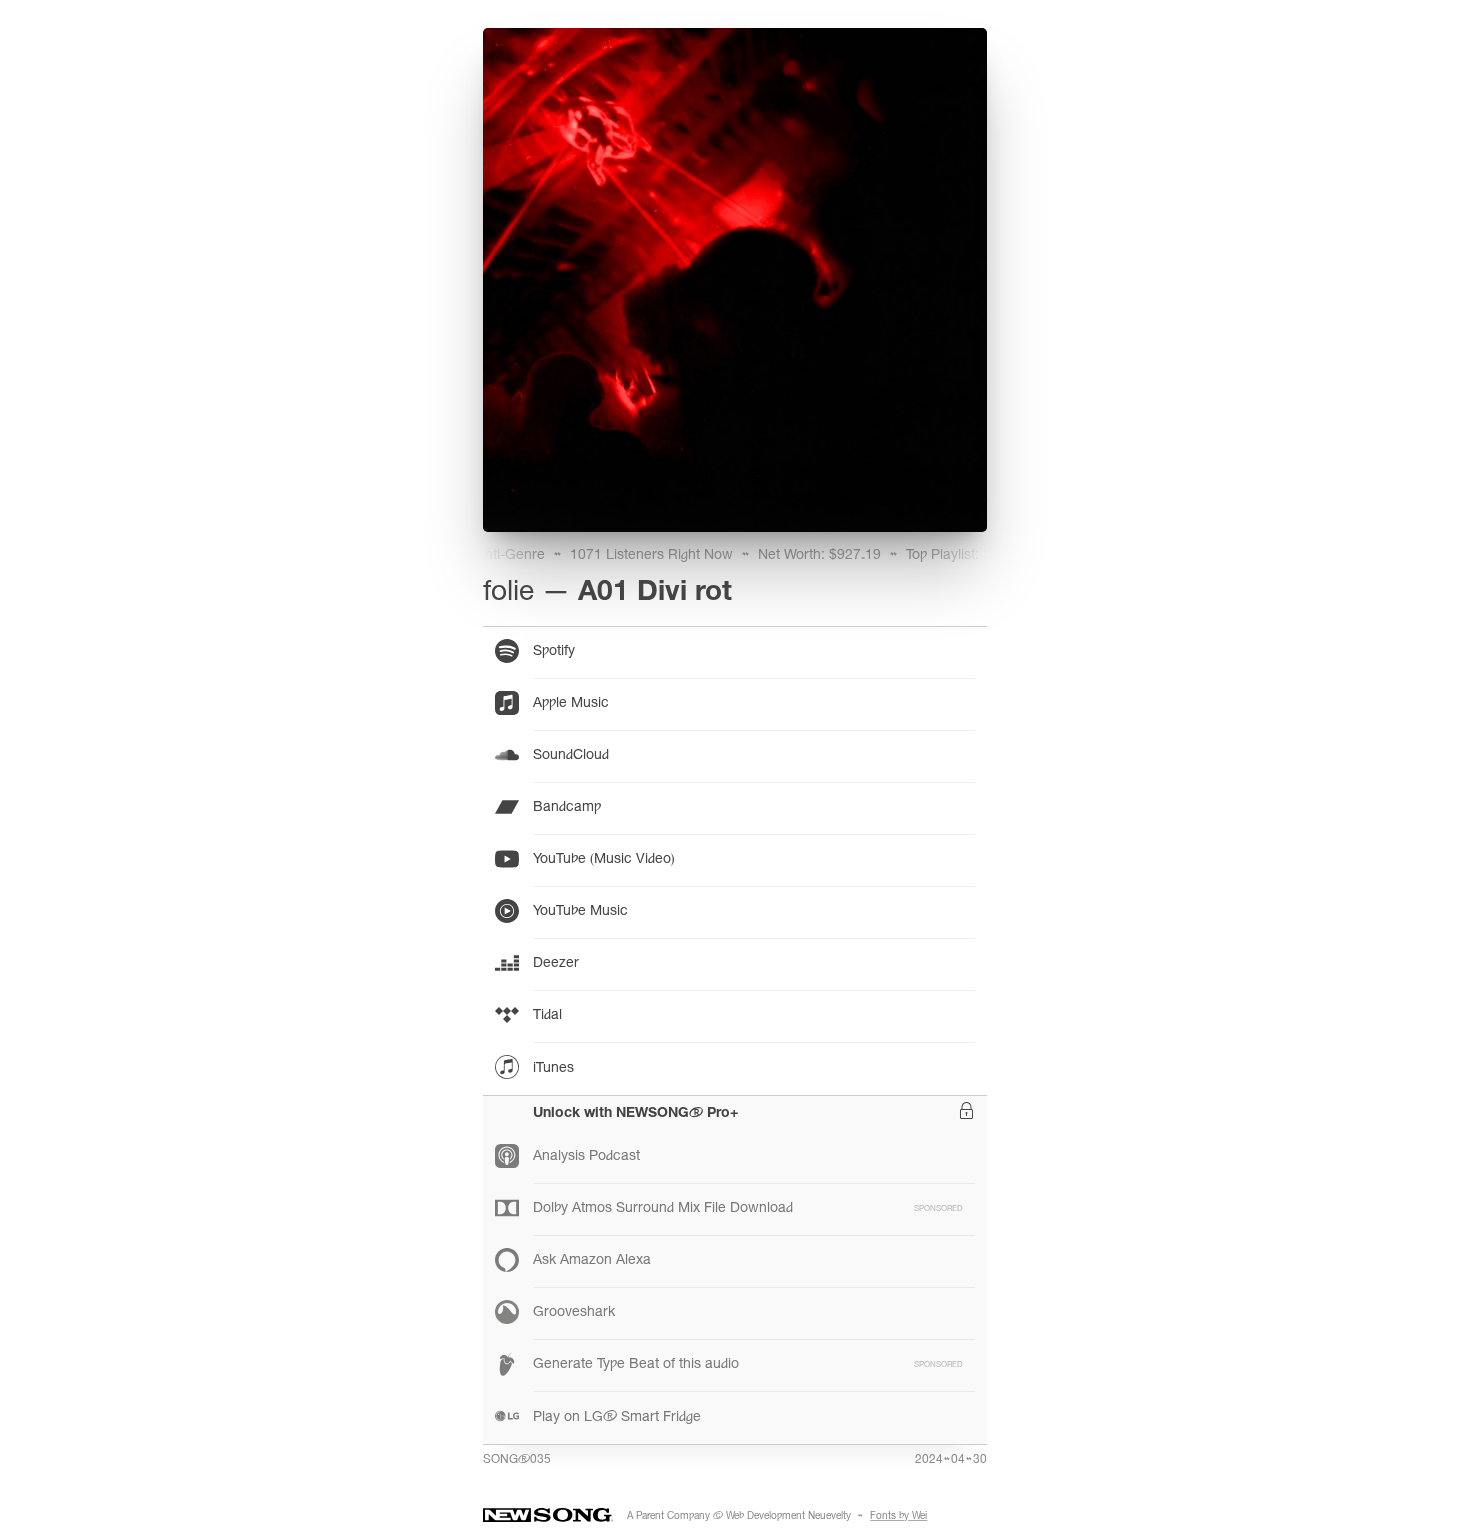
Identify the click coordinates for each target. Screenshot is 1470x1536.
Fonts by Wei (898, 1517)
